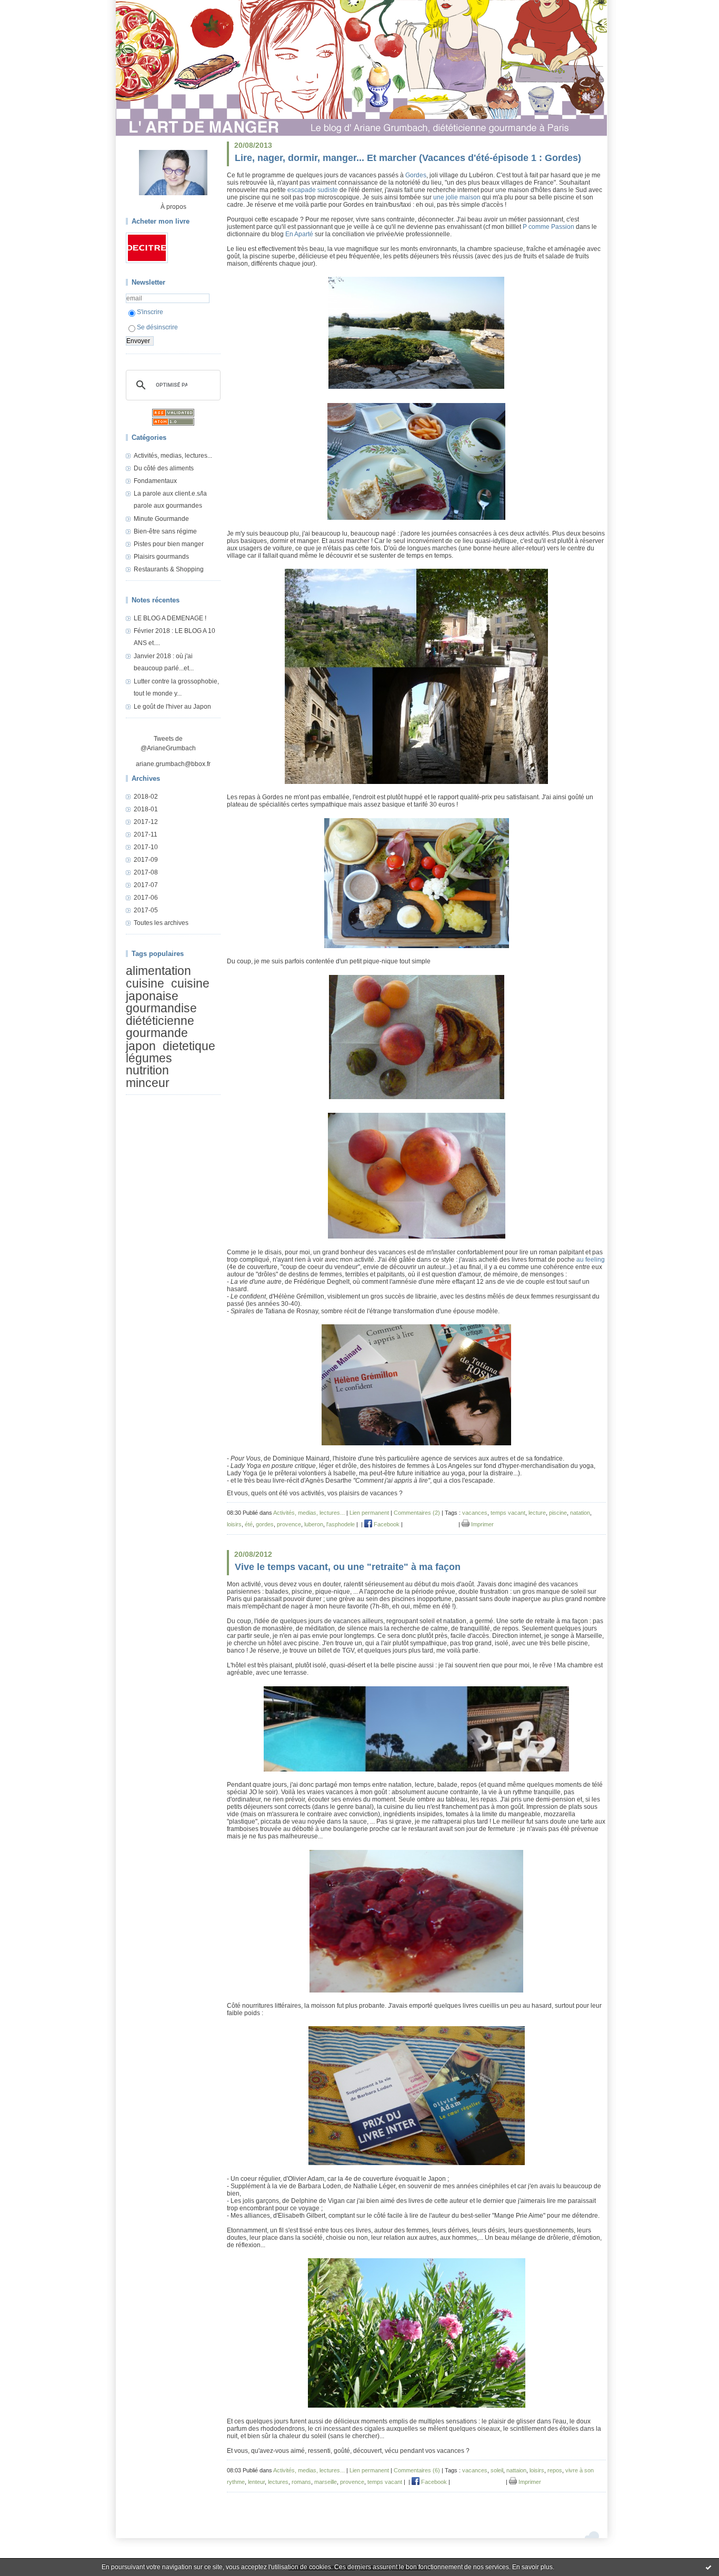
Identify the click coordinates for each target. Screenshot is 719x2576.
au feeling (591, 1260)
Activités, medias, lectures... (173, 456)
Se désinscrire (157, 327)
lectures (278, 2482)
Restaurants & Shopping (169, 569)
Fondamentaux (155, 481)
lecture (537, 1513)
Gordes (416, 175)
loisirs (234, 1524)
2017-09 (146, 860)
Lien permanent (369, 1513)
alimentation (158, 971)
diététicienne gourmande (160, 1027)
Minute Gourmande (161, 519)
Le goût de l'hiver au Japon (172, 707)
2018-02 (146, 797)
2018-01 (146, 809)
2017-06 (146, 898)
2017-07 (146, 885)
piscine (558, 1513)
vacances (475, 1513)
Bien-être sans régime (165, 531)
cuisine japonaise (168, 990)
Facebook (386, 1524)
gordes (265, 1524)
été (249, 1524)
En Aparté (299, 234)
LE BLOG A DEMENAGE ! (170, 618)
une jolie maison (458, 197)
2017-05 (146, 910)
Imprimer (482, 1524)
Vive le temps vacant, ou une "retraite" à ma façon (348, 1567)
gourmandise (161, 1008)
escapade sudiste (313, 190)
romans (301, 2482)
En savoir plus (532, 2567)
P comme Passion (548, 227)
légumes (149, 1058)
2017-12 (146, 822)
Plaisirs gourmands (161, 557)
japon (141, 1046)
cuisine (145, 984)
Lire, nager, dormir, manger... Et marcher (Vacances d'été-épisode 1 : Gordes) (408, 158)
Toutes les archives (161, 923)
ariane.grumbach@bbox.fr (173, 764)
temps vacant (508, 1513)
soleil (497, 2470)
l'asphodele (341, 1524)
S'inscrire (150, 312)
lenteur (256, 2482)
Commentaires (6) (417, 2470)
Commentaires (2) (417, 1513)
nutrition (147, 1071)
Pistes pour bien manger (169, 544)
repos (555, 2470)
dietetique (189, 1046)
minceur (148, 1083)
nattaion (516, 2470)
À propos (173, 207)
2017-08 (146, 872)
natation (580, 1513)
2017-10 (146, 847)
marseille (326, 2482)
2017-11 (146, 834)
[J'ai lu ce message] (708, 2567)
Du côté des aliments (164, 468)
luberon (314, 1524)
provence (289, 1524)
